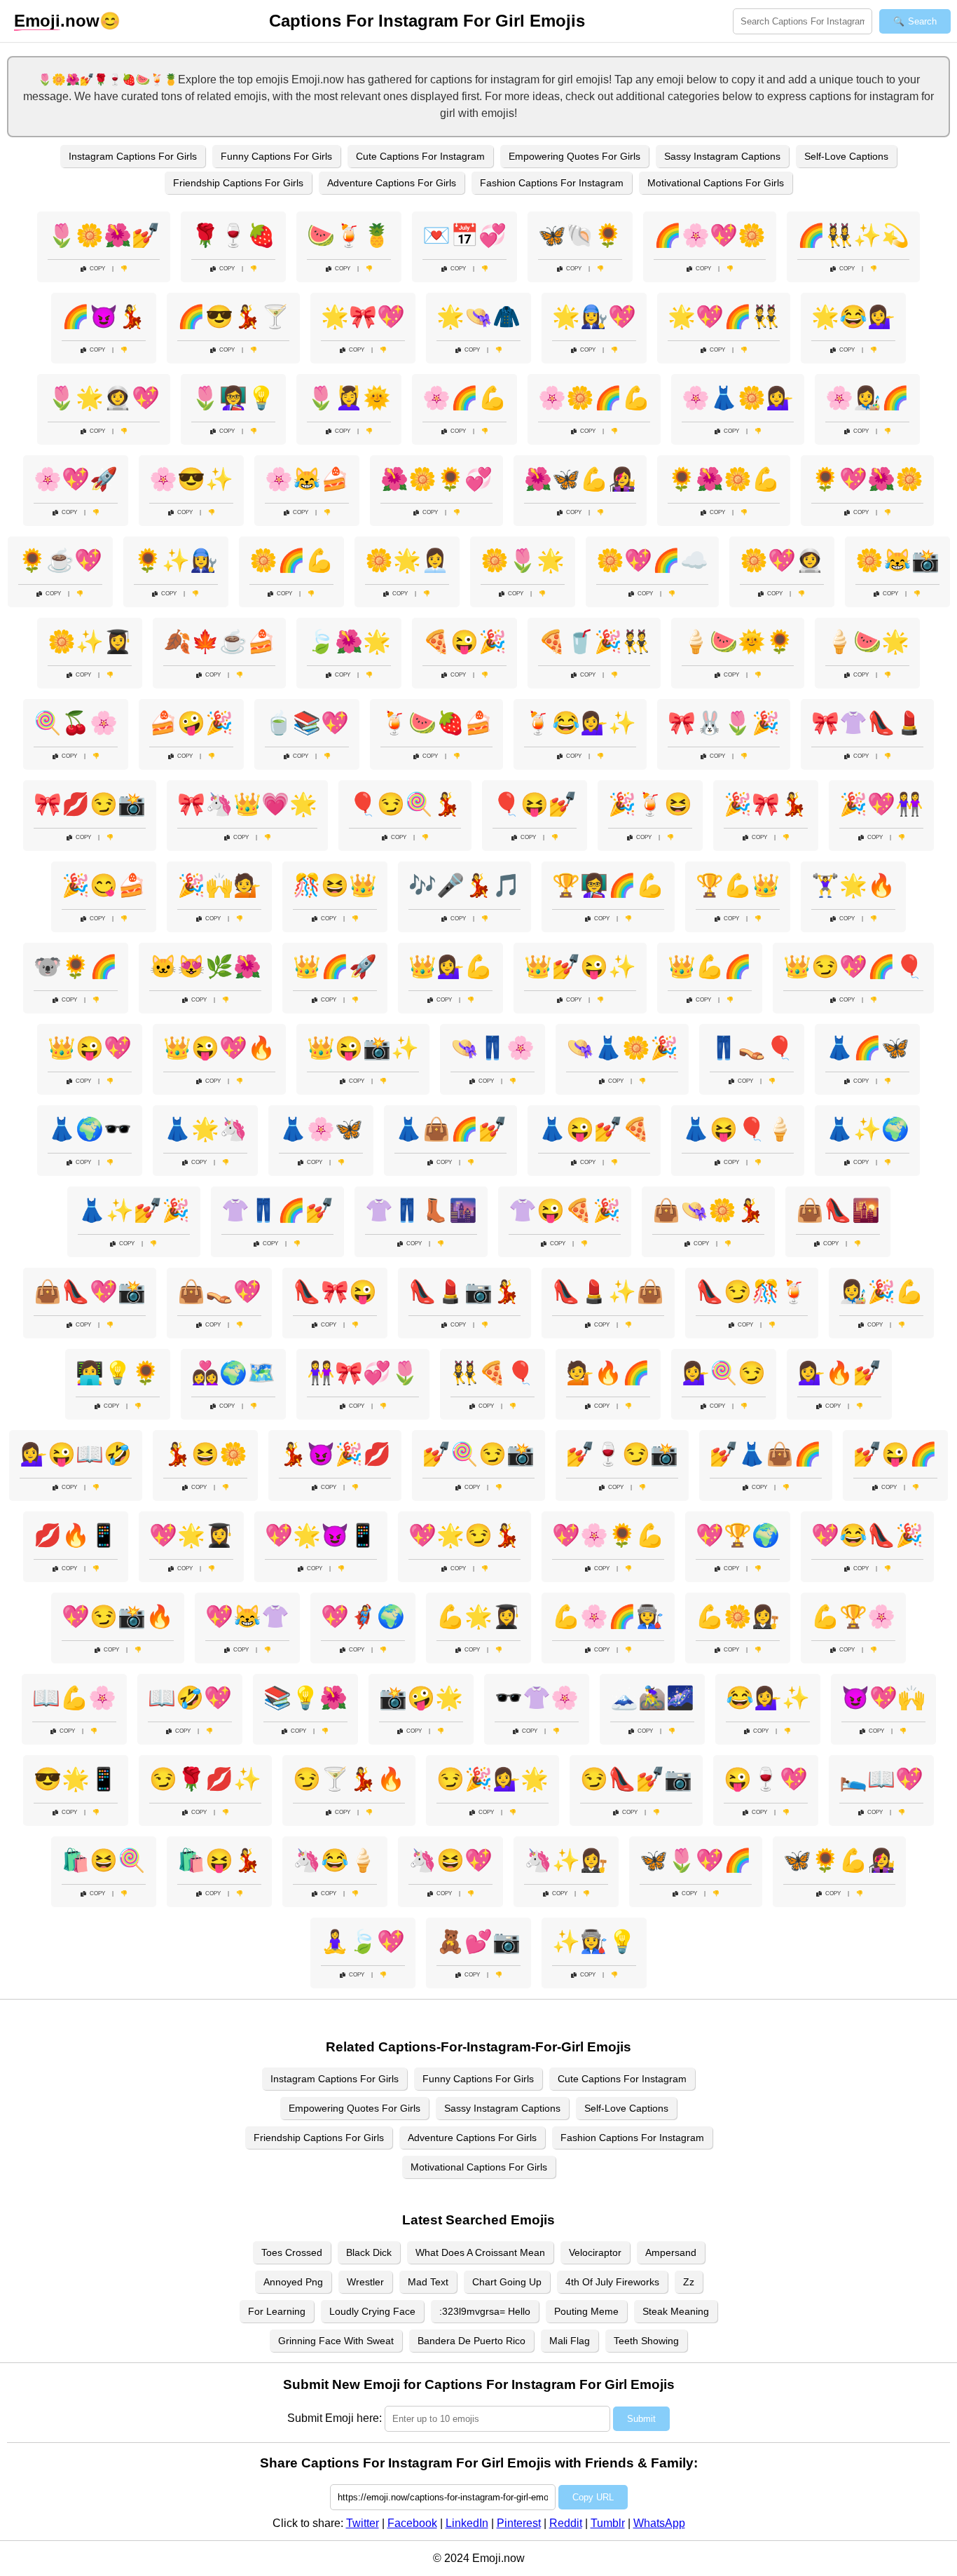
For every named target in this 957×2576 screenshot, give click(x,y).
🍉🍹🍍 (349, 235)
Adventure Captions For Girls (392, 183)
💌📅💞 (464, 235)
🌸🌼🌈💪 (594, 398)
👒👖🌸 (493, 1048)
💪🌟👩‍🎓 (478, 1616)
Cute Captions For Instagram (420, 156)
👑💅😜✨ (580, 967)
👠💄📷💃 (464, 1292)
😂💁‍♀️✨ (768, 1698)
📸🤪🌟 (421, 1698)
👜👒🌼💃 (708, 1210)
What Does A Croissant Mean (480, 2252)
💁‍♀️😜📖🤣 (76, 1454)
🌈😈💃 (104, 317)
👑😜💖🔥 (219, 1048)
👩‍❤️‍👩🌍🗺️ (233, 1373)
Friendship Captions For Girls (238, 183)
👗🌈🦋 (867, 1048)
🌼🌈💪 (291, 560)
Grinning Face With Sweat (336, 2341)
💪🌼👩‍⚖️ (738, 1616)
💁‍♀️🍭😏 (724, 1373)
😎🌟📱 (76, 1779)
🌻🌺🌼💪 (724, 479)
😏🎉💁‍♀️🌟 (493, 1779)
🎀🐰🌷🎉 (724, 723)
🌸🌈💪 (464, 398)
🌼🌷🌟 (523, 560)
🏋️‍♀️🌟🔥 (853, 885)
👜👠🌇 (838, 1210)
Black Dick (369, 2252)
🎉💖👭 (881, 804)
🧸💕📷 (478, 1941)
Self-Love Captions (846, 156)
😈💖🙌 (883, 1698)
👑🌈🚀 (335, 967)
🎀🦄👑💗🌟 (247, 804)
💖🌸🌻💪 (608, 1535)
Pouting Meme (586, 2311)
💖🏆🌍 (738, 1535)
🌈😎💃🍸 (233, 317)
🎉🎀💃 (766, 804)
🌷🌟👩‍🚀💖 (104, 398)
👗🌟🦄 (205, 1129)
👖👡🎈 (752, 1048)
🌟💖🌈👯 (724, 317)
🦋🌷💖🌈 (696, 1860)
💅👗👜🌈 (766, 1454)
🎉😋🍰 (104, 885)
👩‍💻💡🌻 (118, 1373)
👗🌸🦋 (321, 1129)
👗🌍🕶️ (90, 1129)
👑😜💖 (90, 1048)
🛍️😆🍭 (104, 1860)
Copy (97, 269)
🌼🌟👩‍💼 (407, 560)
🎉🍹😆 (650, 804)
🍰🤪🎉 (191, 723)
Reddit (566, 2523)
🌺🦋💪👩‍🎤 (580, 479)
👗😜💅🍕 (594, 1129)
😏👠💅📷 (636, 1779)
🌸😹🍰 (307, 479)
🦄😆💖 (450, 1860)
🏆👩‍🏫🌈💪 (608, 885)
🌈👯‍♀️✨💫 (853, 235)
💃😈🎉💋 (335, 1454)
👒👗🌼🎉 (622, 1048)
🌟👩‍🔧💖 (594, 317)
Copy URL (593, 2497)
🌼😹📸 (897, 560)
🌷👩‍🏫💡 (233, 398)
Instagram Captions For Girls (133, 156)
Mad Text (428, 2282)
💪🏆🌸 (853, 1616)
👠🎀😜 (335, 1292)
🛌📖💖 (881, 1779)
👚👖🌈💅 (277, 1210)
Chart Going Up (507, 2282)
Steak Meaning (676, 2311)
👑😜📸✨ (363, 1048)
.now (57, 21)
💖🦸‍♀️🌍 (363, 1616)
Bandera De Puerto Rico (471, 2341)
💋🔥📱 (76, 1535)
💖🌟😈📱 (321, 1535)
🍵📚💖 (307, 723)
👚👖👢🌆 (421, 1210)
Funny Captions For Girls (276, 156)
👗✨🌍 (867, 1129)
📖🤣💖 (190, 1698)
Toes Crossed (292, 2252)
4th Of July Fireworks (612, 2282)
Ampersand (671, 2252)
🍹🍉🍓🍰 (436, 723)
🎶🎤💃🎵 (464, 885)
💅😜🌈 (895, 1454)
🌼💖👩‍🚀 (782, 560)
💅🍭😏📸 (478, 1454)
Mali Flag (570, 2341)
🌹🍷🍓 (233, 235)
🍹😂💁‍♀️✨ (580, 723)
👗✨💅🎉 (134, 1210)
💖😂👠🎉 (867, 1535)
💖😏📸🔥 (118, 1616)
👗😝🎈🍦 (738, 1129)
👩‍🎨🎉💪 (881, 1292)
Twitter (363, 2523)
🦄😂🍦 (335, 1860)
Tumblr (608, 2523)
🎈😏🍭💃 (405, 804)
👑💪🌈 (710, 967)
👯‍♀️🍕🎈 (493, 1373)
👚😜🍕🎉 (565, 1210)
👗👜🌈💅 (450, 1129)
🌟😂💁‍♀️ (853, 317)
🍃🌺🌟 (349, 642)
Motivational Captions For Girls (716, 183)
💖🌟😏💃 (464, 1535)
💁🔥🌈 (608, 1373)
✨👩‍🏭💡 (594, 1941)
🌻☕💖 (60, 560)
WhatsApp (659, 2523)
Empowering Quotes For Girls (574, 156)
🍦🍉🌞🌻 (738, 642)
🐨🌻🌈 (76, 967)
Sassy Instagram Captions (722, 156)
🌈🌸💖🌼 (710, 235)
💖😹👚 (247, 1616)
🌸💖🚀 (76, 479)
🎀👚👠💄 (867, 723)
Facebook (412, 2523)
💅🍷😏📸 (622, 1454)
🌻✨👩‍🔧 (176, 560)
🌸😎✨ (191, 479)
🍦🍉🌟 (867, 642)
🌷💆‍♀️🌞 (349, 398)
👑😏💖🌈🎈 (853, 967)
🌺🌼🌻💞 (436, 479)
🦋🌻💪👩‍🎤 (839, 1860)
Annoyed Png (293, 2282)
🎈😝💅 (535, 804)
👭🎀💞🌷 (363, 1373)
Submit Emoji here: (335, 2418)
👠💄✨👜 (608, 1292)
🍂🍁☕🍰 (219, 642)
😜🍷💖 (766, 1779)
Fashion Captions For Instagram (552, 183)
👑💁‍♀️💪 (450, 967)
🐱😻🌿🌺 (205, 967)
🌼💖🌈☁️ (652, 560)
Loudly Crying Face (372, 2311)
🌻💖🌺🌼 (867, 479)
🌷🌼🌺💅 (104, 235)
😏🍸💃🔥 (349, 1779)
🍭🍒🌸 (76, 723)
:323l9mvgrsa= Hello (485, 2311)
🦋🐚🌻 (580, 235)
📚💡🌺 (305, 1698)
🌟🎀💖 (363, 317)
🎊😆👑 (335, 885)
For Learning (277, 2311)
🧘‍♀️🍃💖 (363, 1941)
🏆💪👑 (738, 885)
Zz (689, 2282)
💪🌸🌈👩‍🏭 (608, 1616)
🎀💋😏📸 (90, 804)
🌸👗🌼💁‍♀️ (738, 398)
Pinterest (519, 2523)
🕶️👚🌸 (537, 1698)
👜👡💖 (219, 1292)
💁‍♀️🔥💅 (839, 1373)
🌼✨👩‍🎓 (90, 642)
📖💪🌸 (74, 1698)
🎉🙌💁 (219, 885)
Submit (641, 2419)
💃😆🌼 (205, 1454)
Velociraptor (595, 2252)
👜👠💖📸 (90, 1292)
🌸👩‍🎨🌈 (867, 398)
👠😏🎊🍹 (752, 1292)
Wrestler (365, 2282)
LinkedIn (467, 2523)
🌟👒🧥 (478, 317)
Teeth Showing (646, 2341)
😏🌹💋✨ (205, 1779)
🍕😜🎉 (464, 642)
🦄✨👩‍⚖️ (566, 1860)
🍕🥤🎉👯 (594, 642)
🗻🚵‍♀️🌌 (652, 1698)
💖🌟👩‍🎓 (191, 1535)
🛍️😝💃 (219, 1860)
